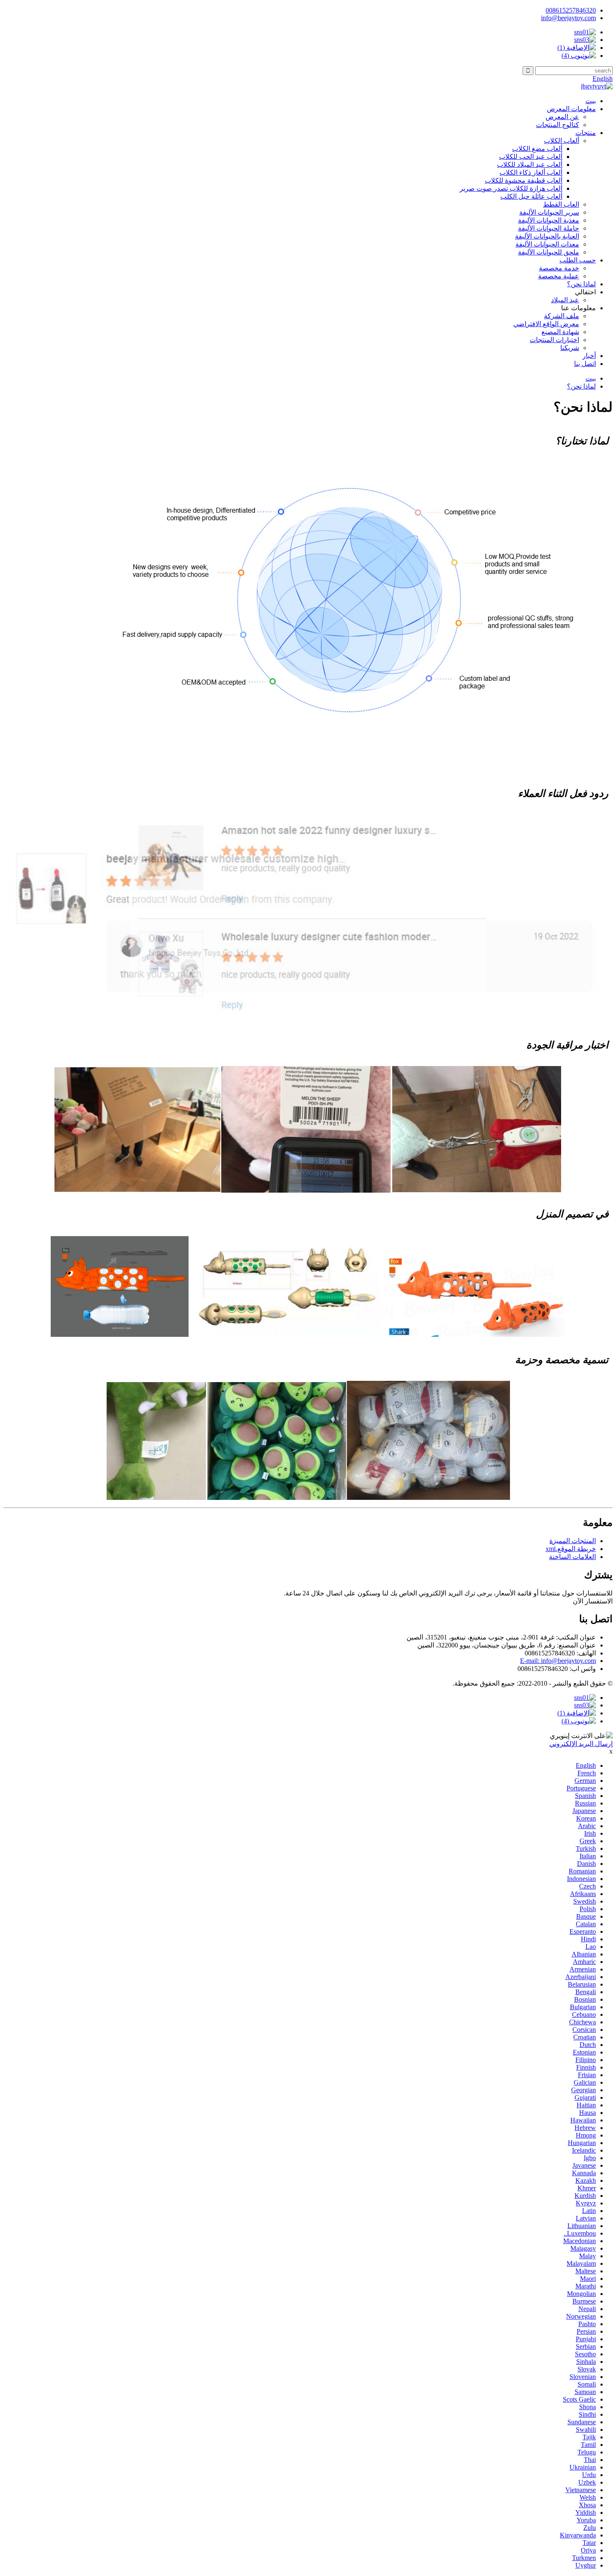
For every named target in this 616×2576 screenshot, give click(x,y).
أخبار (589, 356)
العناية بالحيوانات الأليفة (547, 236)
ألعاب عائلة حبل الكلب (531, 196)
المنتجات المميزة (573, 1541)
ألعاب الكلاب (562, 141)
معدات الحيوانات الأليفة (547, 244)
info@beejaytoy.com (568, 18)
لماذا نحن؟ (581, 284)
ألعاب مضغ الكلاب (537, 149)
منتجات (586, 133)
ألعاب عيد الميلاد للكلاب (530, 165)
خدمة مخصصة (559, 268)
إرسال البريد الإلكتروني (581, 1744)
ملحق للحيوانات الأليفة (549, 252)
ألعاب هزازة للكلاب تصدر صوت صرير (511, 188)
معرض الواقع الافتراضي (546, 324)
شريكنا (570, 348)
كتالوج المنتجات (558, 125)
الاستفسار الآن (593, 1601)
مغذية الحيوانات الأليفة (549, 220)
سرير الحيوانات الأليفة (549, 212)
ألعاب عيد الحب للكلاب (531, 157)
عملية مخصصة (559, 276)
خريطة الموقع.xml (571, 1549)
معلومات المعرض (571, 109)
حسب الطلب (578, 260)
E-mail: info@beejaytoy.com (558, 1661)
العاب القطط (561, 204)
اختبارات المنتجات (554, 340)
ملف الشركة (562, 316)
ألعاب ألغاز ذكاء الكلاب (531, 173)
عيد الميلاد (565, 300)
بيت (591, 101)
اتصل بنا (585, 364)
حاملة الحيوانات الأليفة (549, 228)
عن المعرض (562, 117)
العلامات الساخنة (572, 1557)
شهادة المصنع (560, 332)
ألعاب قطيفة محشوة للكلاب (524, 180)
